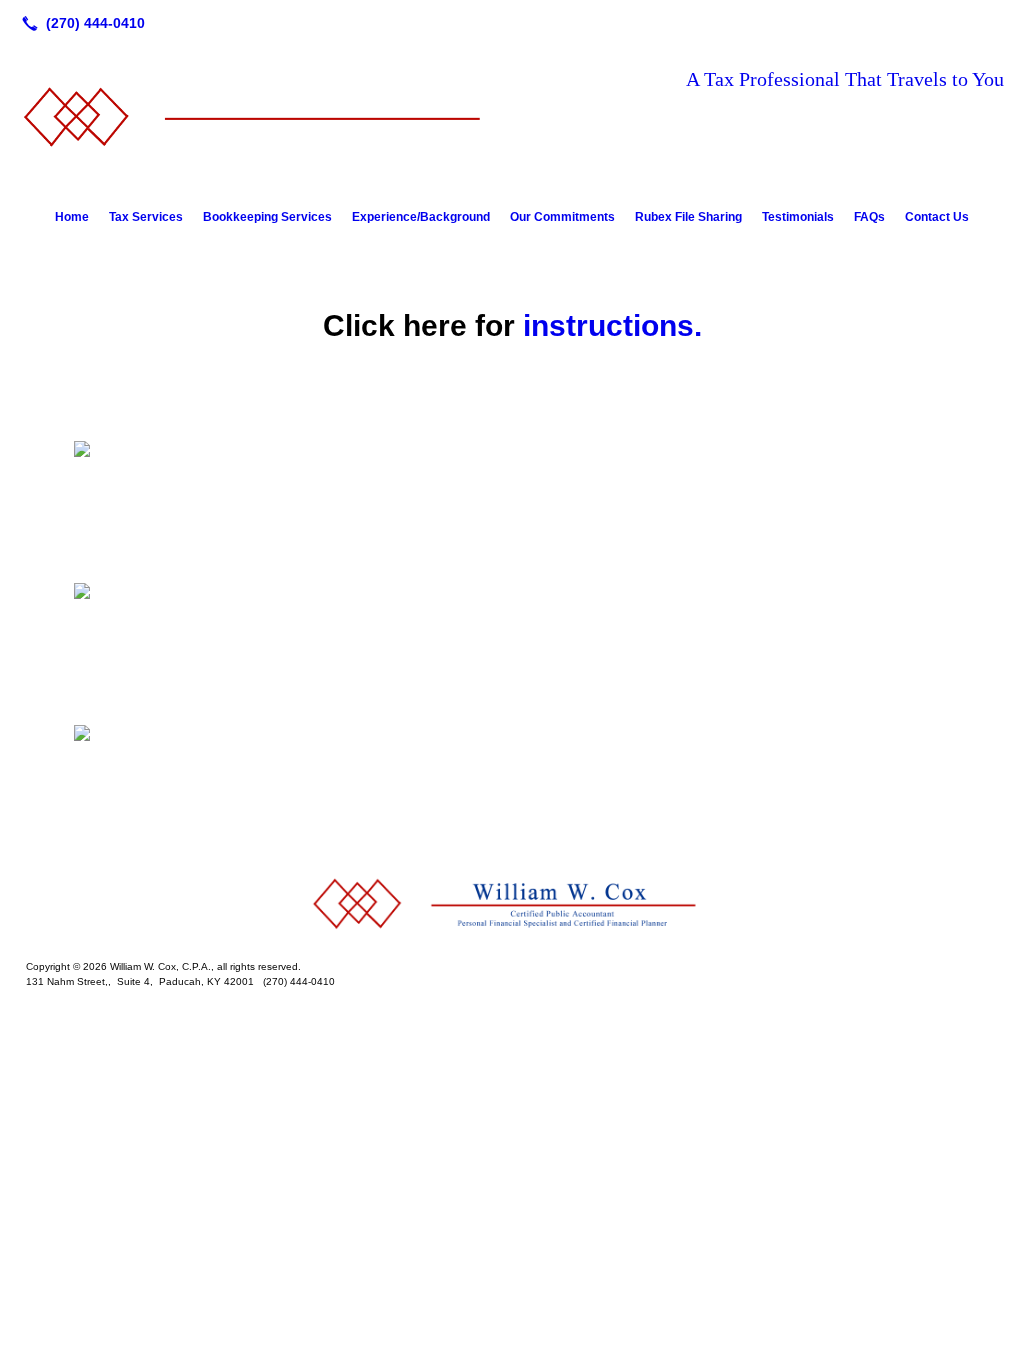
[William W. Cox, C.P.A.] (512, 905)
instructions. (612, 325)
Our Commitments (562, 217)
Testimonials (798, 217)
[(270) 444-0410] (79, 23)
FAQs (869, 217)
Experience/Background (421, 217)
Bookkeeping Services (267, 217)
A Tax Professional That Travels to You (845, 79)
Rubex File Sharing (688, 217)
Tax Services (146, 217)
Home (72, 217)
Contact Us (937, 217)
